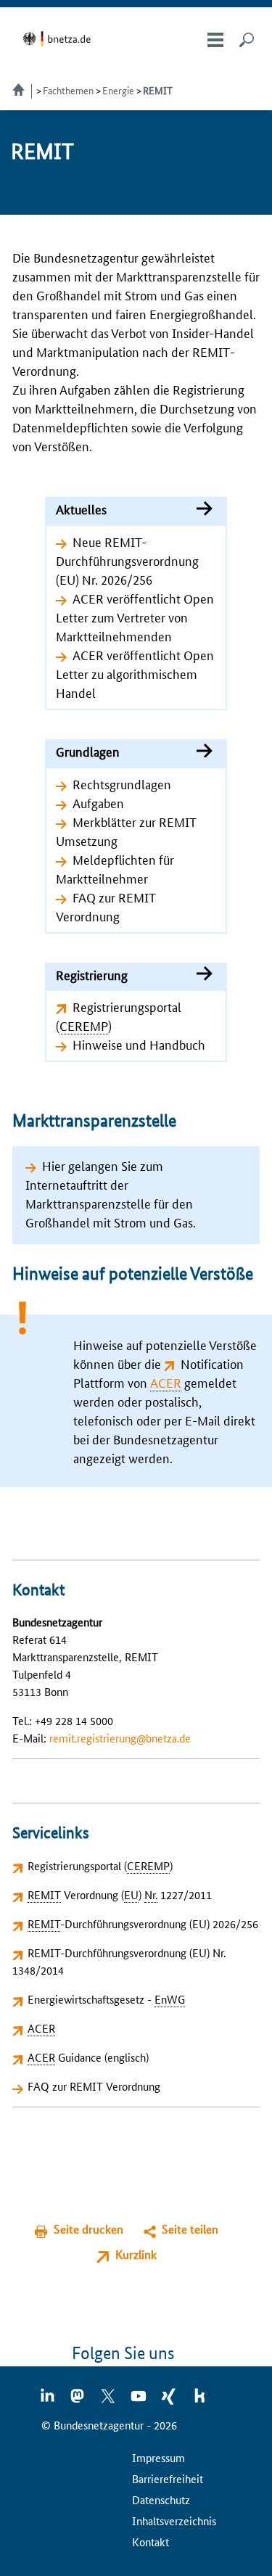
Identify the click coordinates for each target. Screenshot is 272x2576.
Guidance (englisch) (88, 2057)
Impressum (158, 2457)
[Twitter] (109, 2400)
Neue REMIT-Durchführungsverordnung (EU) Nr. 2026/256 (127, 560)
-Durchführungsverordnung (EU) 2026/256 (143, 1923)
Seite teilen (190, 2229)
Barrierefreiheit (168, 2478)
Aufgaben (98, 802)
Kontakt (151, 2542)
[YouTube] (139, 2400)
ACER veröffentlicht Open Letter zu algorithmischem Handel (135, 673)
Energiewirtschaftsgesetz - (106, 1999)
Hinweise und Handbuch (139, 1044)
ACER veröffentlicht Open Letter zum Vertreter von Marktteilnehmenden (135, 617)
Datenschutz (161, 2499)
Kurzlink (136, 2254)
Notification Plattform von (158, 1373)
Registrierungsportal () (100, 1865)
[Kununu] (199, 2400)
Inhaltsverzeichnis (174, 2521)
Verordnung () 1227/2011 (120, 1894)
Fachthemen (68, 90)
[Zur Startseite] (59, 39)
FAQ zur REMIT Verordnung (94, 2086)
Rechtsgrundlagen (122, 783)
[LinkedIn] (48, 2400)
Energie (118, 90)
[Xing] (170, 2400)
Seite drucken (88, 2229)
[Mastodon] (78, 2400)
